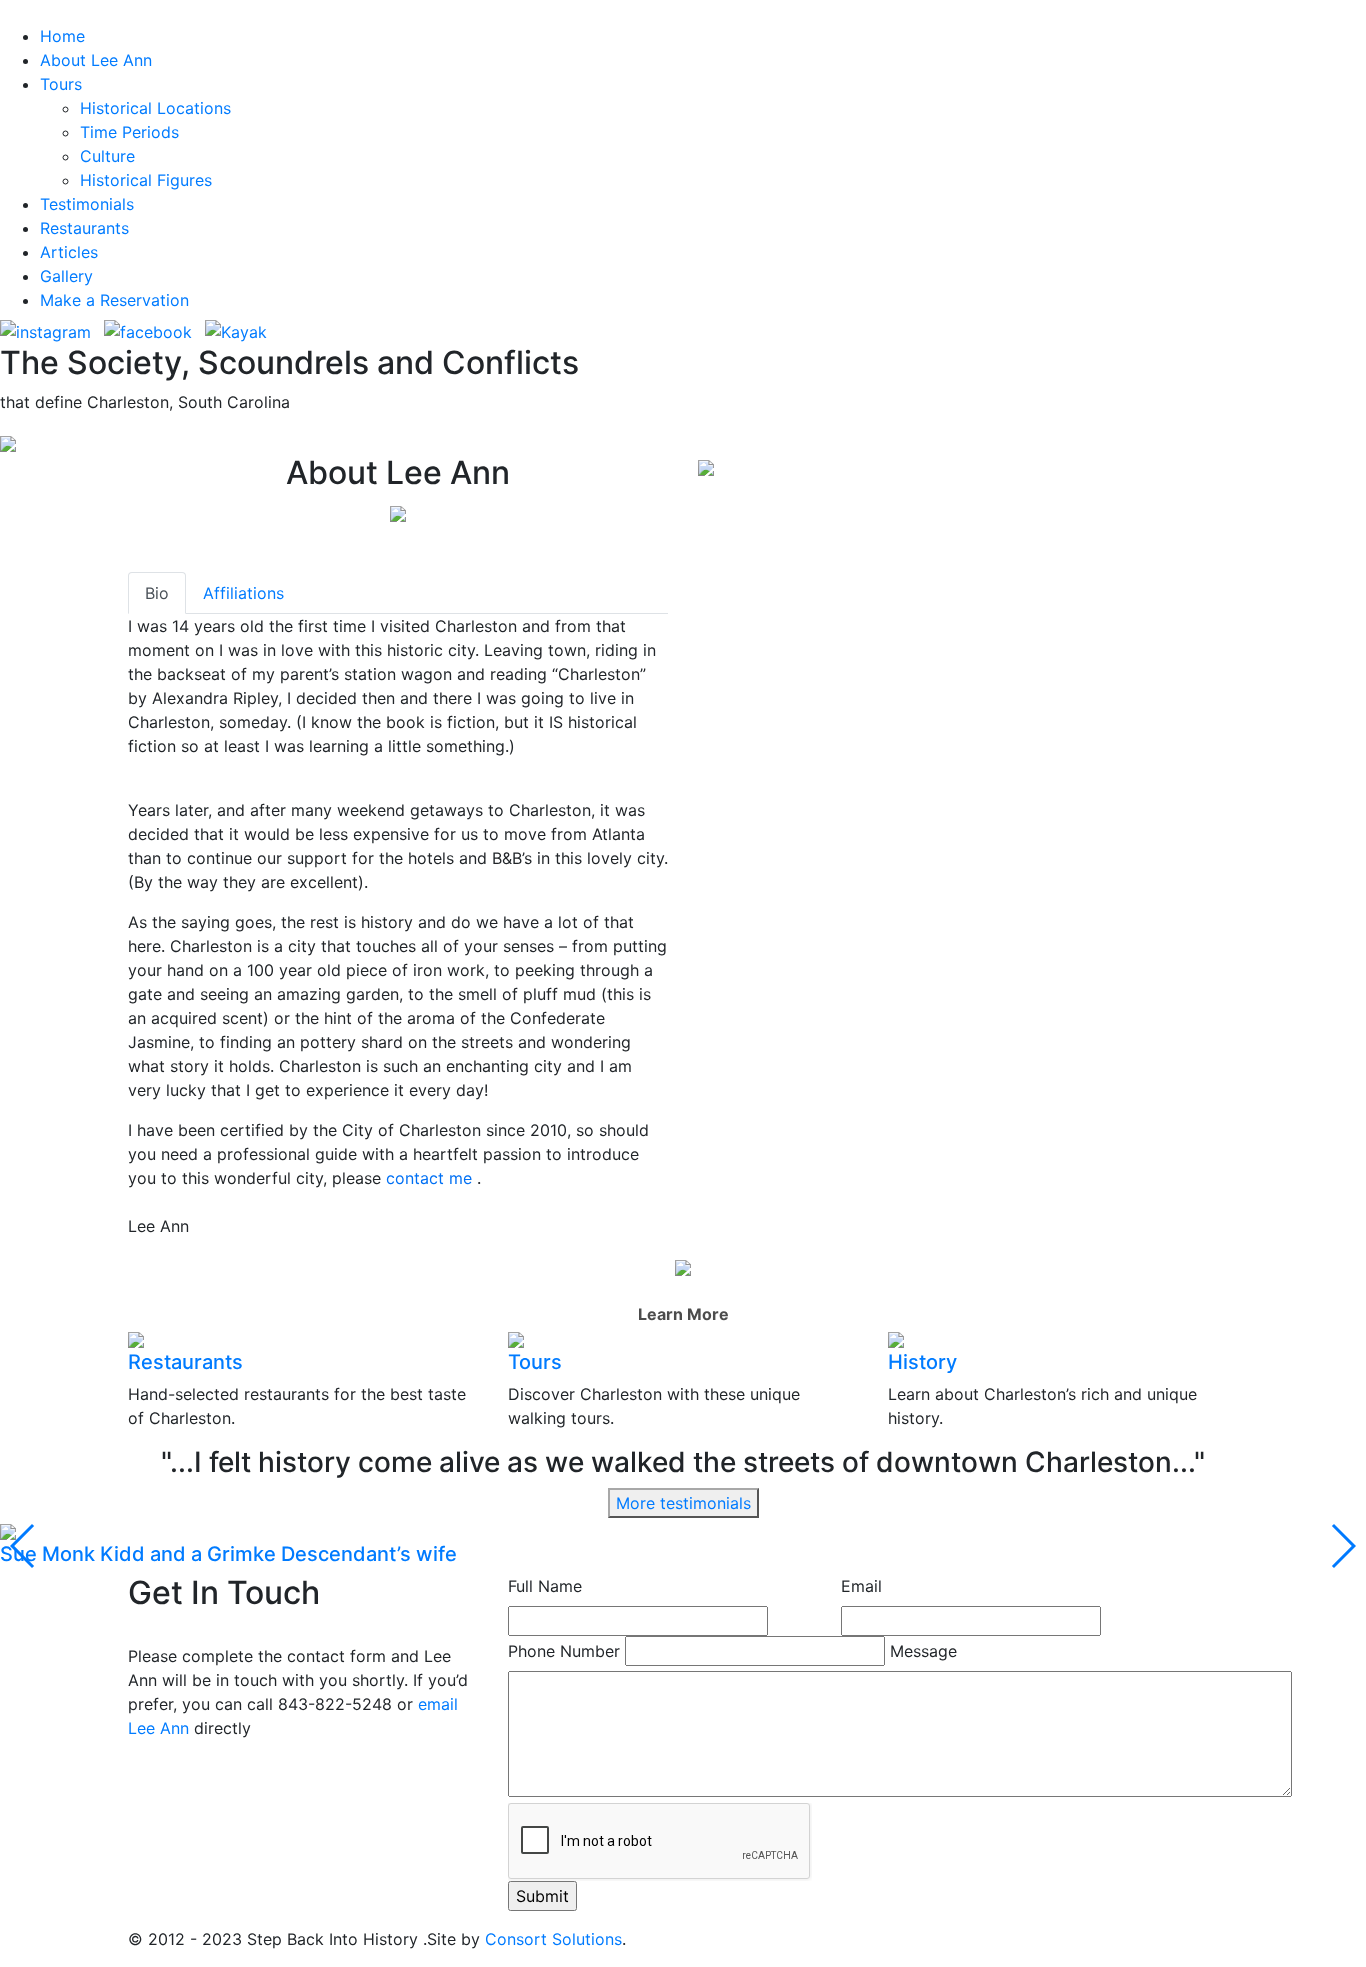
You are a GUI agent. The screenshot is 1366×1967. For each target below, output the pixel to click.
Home (62, 36)
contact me (431, 1178)
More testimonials (683, 1503)
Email (861, 1586)
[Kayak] (221, 331)
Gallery (66, 276)
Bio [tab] (157, 593)
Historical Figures (146, 180)
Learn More (683, 1314)
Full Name (545, 1586)
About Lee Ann (96, 60)
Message (923, 1651)
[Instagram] (45, 331)
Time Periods (129, 132)
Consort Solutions (553, 1939)
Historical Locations (155, 108)
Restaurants (84, 228)
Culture (107, 156)
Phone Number (564, 1651)
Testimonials (87, 204)
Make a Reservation (114, 300)
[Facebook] (148, 331)
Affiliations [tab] (243, 593)
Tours (61, 84)
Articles (69, 252)
